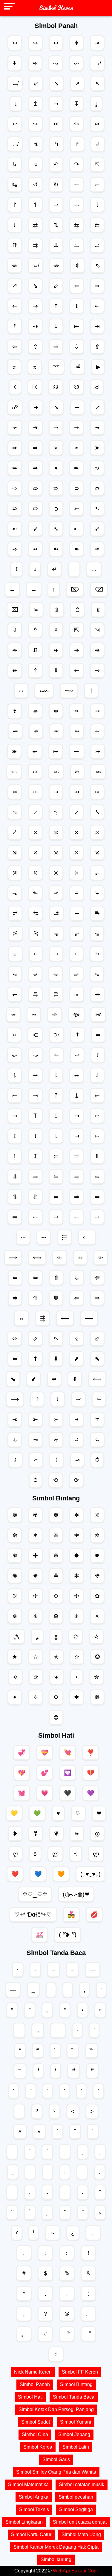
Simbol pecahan (76, 2497)
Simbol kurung (56, 2559)
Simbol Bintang (76, 2384)
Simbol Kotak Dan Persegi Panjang (56, 2409)
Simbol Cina (35, 2434)
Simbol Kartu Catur (31, 2534)
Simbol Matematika (28, 2484)
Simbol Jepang (74, 2434)
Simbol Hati (30, 2397)
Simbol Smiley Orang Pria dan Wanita (56, 2472)
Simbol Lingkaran (24, 2522)
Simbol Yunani (76, 2422)
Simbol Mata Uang (81, 2534)
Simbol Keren (56, 8)
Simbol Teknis (34, 2509)
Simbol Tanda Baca (74, 2397)
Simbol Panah (35, 2384)
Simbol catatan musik (82, 2484)
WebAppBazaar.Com (75, 2571)
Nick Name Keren (33, 2372)
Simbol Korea (38, 2447)
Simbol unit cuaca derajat (80, 2522)
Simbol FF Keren (80, 2372)
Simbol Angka (34, 2497)
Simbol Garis (56, 2459)
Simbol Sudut (36, 2422)
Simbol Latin (76, 2447)
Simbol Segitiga (76, 2509)
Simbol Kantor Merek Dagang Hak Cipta (56, 2547)
